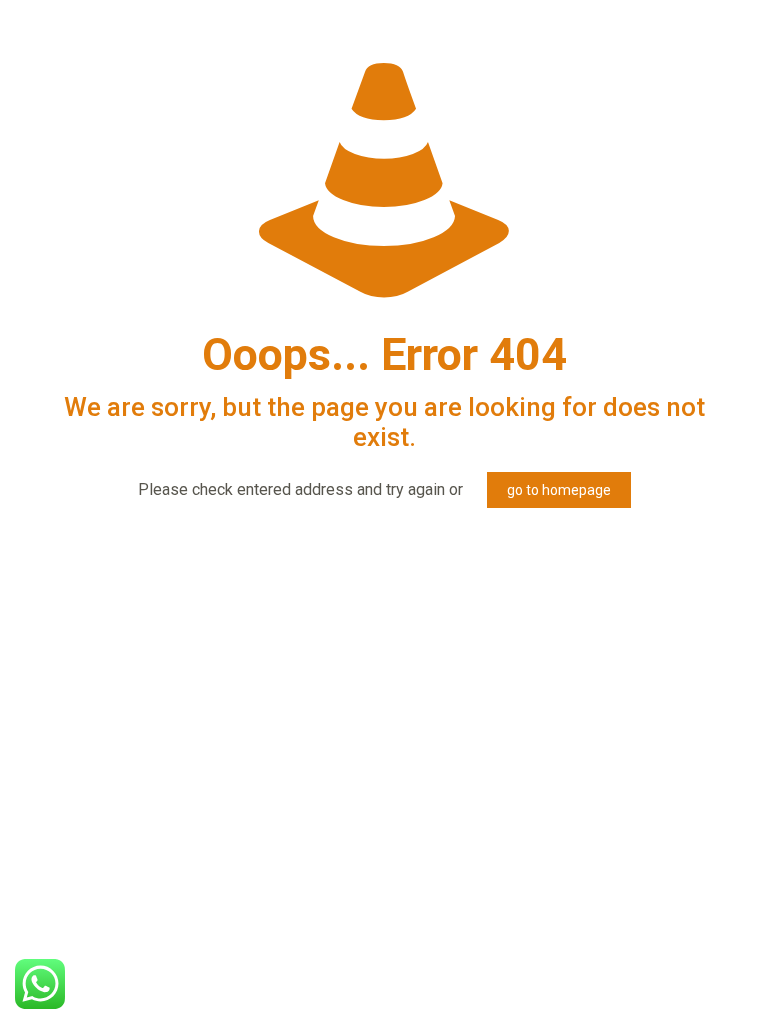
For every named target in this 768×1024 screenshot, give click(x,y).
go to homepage (559, 490)
